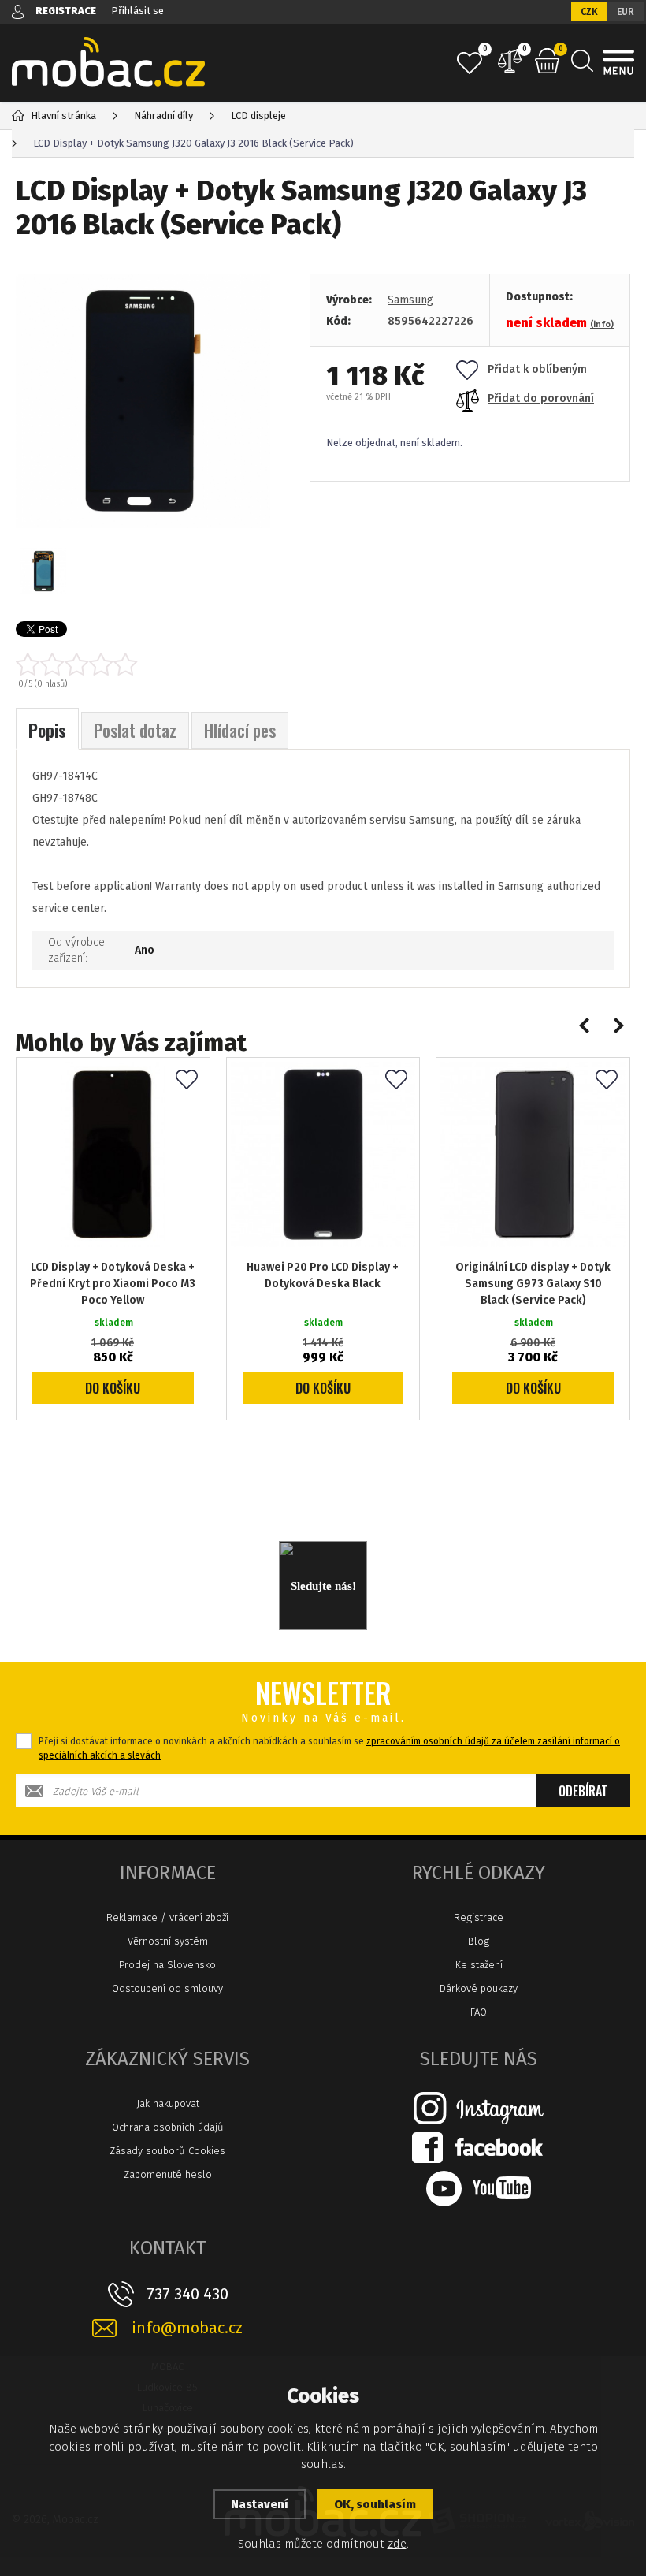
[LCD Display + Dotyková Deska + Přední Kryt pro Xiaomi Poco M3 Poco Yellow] (113, 1154)
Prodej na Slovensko (167, 1965)
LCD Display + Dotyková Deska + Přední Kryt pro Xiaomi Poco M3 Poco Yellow (113, 1284)
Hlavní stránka (63, 115)
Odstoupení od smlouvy (167, 1988)
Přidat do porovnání (541, 398)
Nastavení (260, 2504)
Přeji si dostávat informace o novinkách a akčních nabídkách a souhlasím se (329, 1748)
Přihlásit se (137, 11)
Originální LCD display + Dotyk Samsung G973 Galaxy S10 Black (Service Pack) (533, 1284)
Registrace (479, 1917)
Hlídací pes (240, 730)
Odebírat (583, 1791)
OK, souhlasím (375, 2504)
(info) (602, 324)
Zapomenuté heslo (168, 2174)
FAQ (479, 2012)
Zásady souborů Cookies (167, 2151)
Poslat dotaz (135, 730)
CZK (589, 12)
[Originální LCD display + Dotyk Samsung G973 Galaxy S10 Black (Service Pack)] (533, 1154)
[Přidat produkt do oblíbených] (187, 1081)
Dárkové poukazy (479, 1988)
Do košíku (113, 1388)
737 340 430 (187, 2294)
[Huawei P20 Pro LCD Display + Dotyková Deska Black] (323, 1154)
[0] (470, 63)
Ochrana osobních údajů (168, 2127)
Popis (47, 730)
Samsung (410, 300)
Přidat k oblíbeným (537, 369)
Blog (479, 1941)
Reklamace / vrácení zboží (167, 1917)
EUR (626, 12)
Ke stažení (479, 1965)
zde (397, 2544)
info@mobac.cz (187, 2328)
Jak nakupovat (168, 2103)
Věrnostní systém (168, 1941)
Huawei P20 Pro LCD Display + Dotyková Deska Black (323, 1275)
